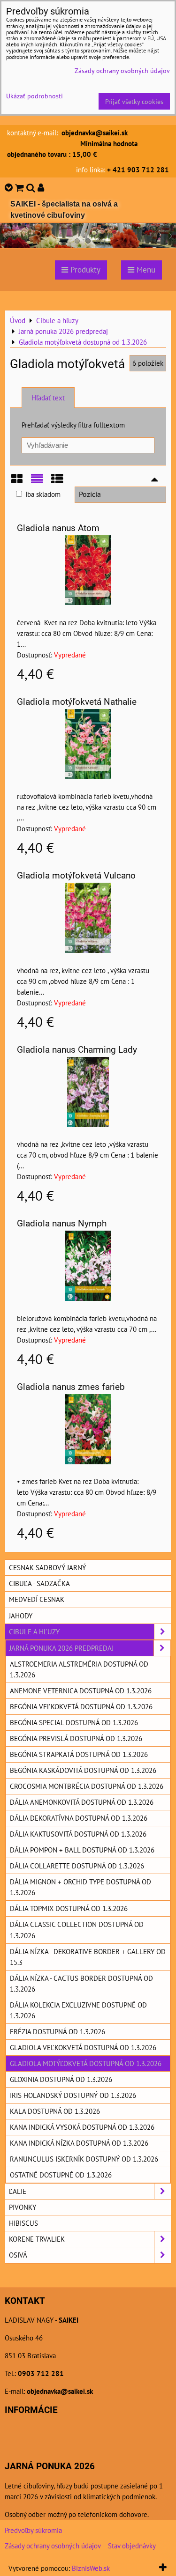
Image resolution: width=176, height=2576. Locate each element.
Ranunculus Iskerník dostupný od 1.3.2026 (84, 2159)
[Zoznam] (37, 482)
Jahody (21, 1616)
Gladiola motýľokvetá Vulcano (76, 875)
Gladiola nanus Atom (58, 528)
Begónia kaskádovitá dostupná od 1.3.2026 (83, 1770)
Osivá (18, 2255)
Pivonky (23, 2207)
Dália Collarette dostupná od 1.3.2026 (77, 1866)
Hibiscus (23, 2223)
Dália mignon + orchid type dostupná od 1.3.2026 (80, 1887)
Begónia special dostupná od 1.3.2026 (74, 1722)
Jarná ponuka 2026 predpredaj (61, 1648)
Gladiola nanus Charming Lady (77, 1050)
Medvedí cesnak (37, 1599)
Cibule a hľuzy (34, 1631)
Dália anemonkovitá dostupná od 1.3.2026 (82, 1802)
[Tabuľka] (57, 482)
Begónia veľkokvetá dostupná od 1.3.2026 (81, 1706)
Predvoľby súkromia (33, 2530)
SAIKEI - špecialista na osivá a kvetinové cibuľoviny (64, 210)
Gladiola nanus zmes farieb (71, 1387)
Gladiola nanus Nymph (62, 1223)
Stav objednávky (132, 2546)
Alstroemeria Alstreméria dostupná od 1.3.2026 (79, 1669)
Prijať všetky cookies (134, 101)
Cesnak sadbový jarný (47, 1567)
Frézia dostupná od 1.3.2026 (57, 2031)
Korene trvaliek (37, 2239)
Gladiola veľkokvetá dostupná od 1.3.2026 (83, 2047)
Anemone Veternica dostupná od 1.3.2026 (81, 1690)
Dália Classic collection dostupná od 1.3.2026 (77, 1930)
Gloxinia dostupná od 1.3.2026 (61, 2079)
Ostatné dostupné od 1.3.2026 (61, 2175)
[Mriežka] (17, 482)
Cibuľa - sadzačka (39, 1583)
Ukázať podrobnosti (34, 96)
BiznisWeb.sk (91, 2568)
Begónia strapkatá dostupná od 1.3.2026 (79, 1754)
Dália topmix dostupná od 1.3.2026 (69, 1908)
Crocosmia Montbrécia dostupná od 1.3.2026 (87, 1786)
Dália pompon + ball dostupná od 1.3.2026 (82, 1850)
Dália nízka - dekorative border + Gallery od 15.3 (88, 1957)
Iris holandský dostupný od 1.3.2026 (73, 2095)
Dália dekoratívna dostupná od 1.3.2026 (79, 1818)
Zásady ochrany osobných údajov (53, 2546)
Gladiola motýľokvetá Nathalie (77, 702)
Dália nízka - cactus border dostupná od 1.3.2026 (81, 1983)
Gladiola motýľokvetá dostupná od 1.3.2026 (86, 2063)
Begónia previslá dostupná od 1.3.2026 (76, 1738)
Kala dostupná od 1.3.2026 (55, 2111)
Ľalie (18, 2191)
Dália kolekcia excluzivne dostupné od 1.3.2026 (78, 2010)
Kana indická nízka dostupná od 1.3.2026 (79, 2143)
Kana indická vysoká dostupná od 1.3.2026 (82, 2127)
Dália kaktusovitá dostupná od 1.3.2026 (78, 1834)
